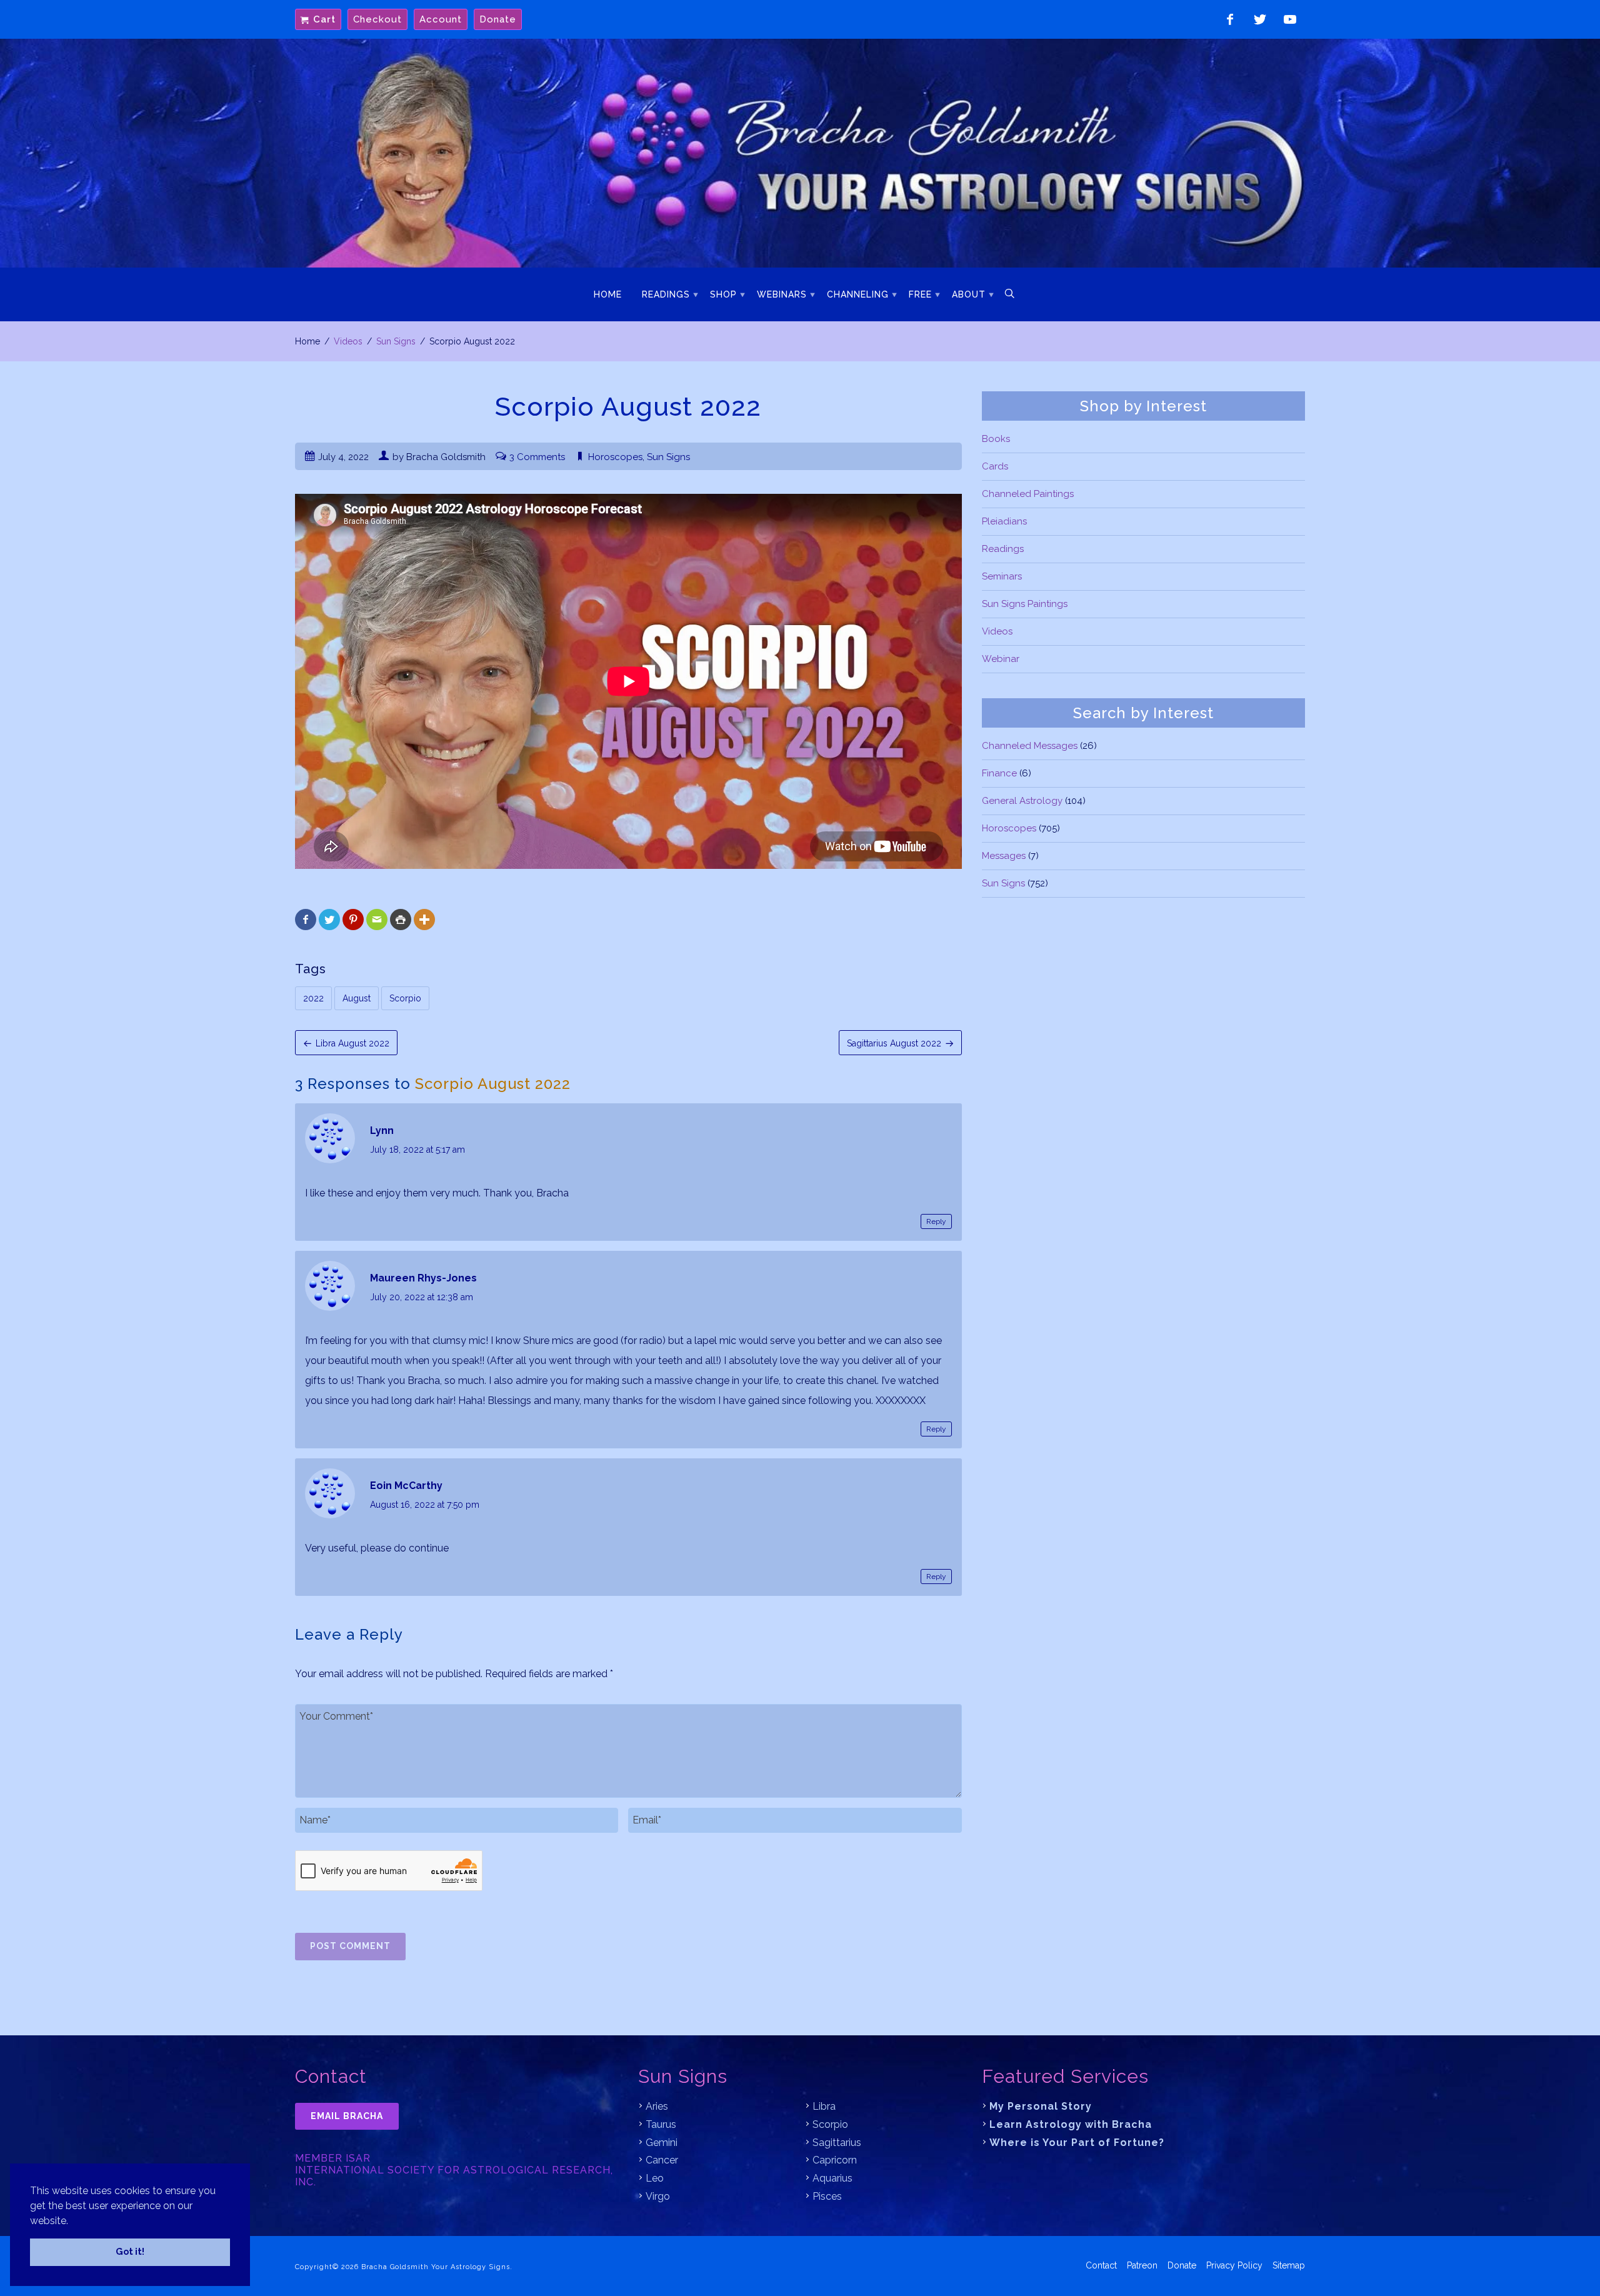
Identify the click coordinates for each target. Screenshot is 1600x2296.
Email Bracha (347, 2116)
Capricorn (835, 2160)
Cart (324, 19)
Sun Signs (396, 341)
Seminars (1002, 576)
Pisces (827, 2196)
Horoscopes (615, 457)
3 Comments (537, 457)
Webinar (1001, 659)
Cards (995, 466)
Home (608, 294)
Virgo (658, 2196)
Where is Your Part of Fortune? (1077, 2143)
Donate (498, 19)
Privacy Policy (1234, 2265)
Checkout (377, 19)
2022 (313, 998)
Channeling (858, 294)
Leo (655, 2178)
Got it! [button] (130, 2251)
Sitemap (1289, 2265)
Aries (657, 2106)
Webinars (782, 294)
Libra (824, 2106)
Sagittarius (837, 2143)
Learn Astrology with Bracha (1071, 2124)
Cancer (662, 2160)
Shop (723, 294)
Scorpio (405, 998)
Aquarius (832, 2178)
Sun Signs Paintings (1025, 604)
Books (996, 439)
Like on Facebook (1230, 19)
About (969, 294)
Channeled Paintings (1028, 494)
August (357, 998)
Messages (1004, 856)
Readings (666, 294)
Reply (936, 1221)
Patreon (1142, 2265)
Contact (1101, 2265)
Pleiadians (1004, 521)
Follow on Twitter (1260, 19)
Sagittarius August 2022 (894, 1043)
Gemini (662, 2143)
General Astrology (1022, 801)
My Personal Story (1041, 2106)
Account (441, 19)
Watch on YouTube (1290, 19)
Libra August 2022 (352, 1043)
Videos (348, 341)
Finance (999, 773)
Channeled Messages (1030, 746)
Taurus (661, 2124)
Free (920, 294)
